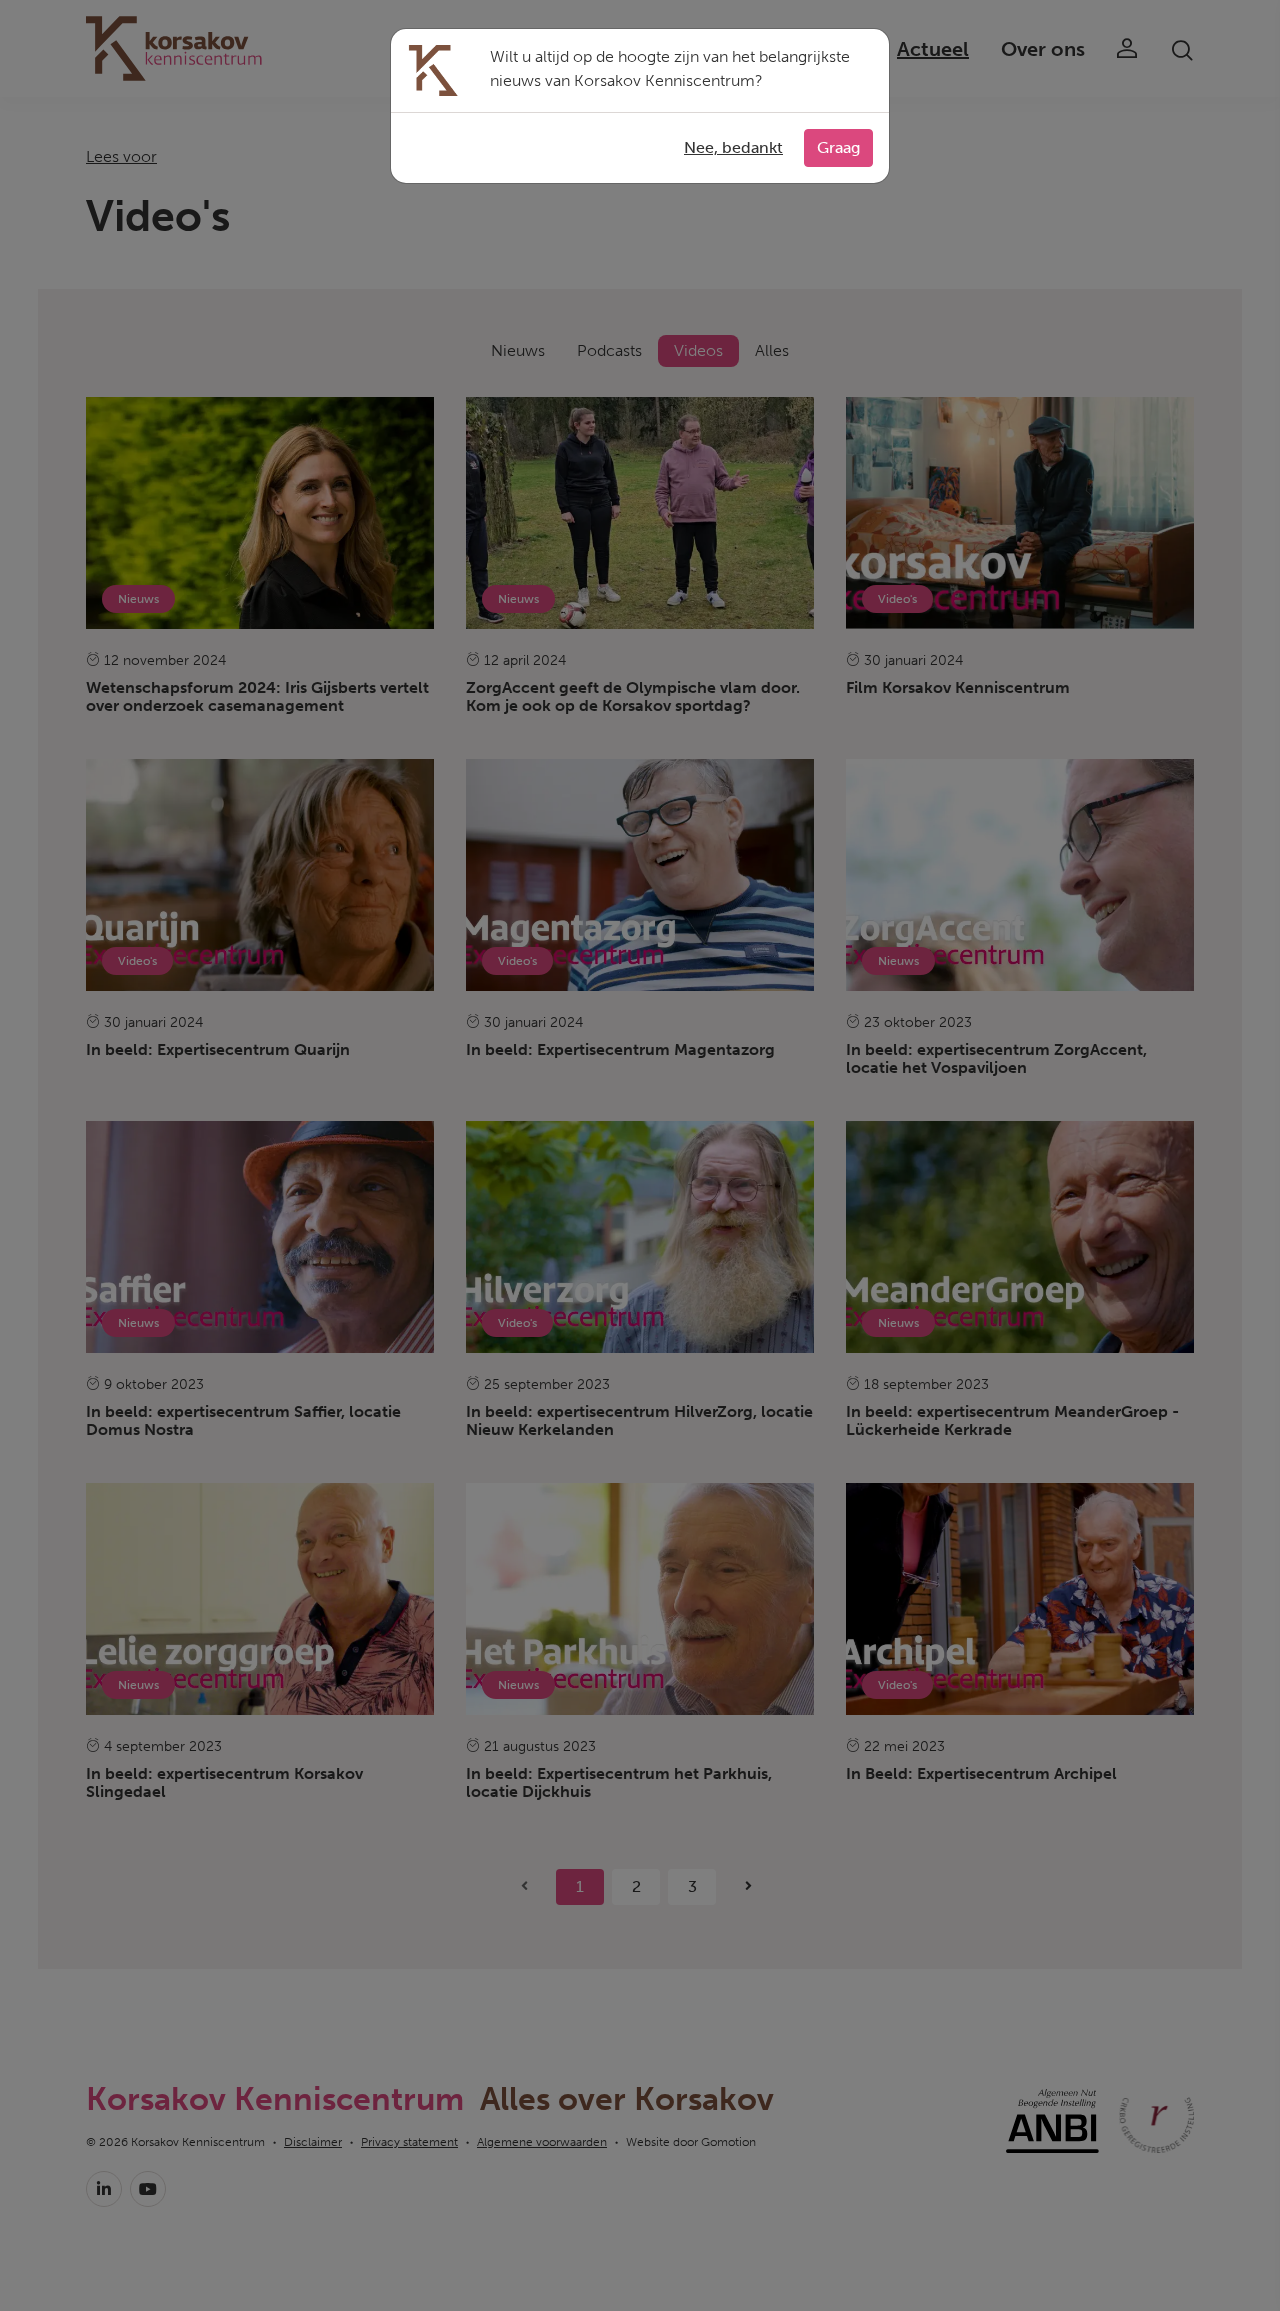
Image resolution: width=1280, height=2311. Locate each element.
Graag (838, 147)
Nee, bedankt (733, 147)
